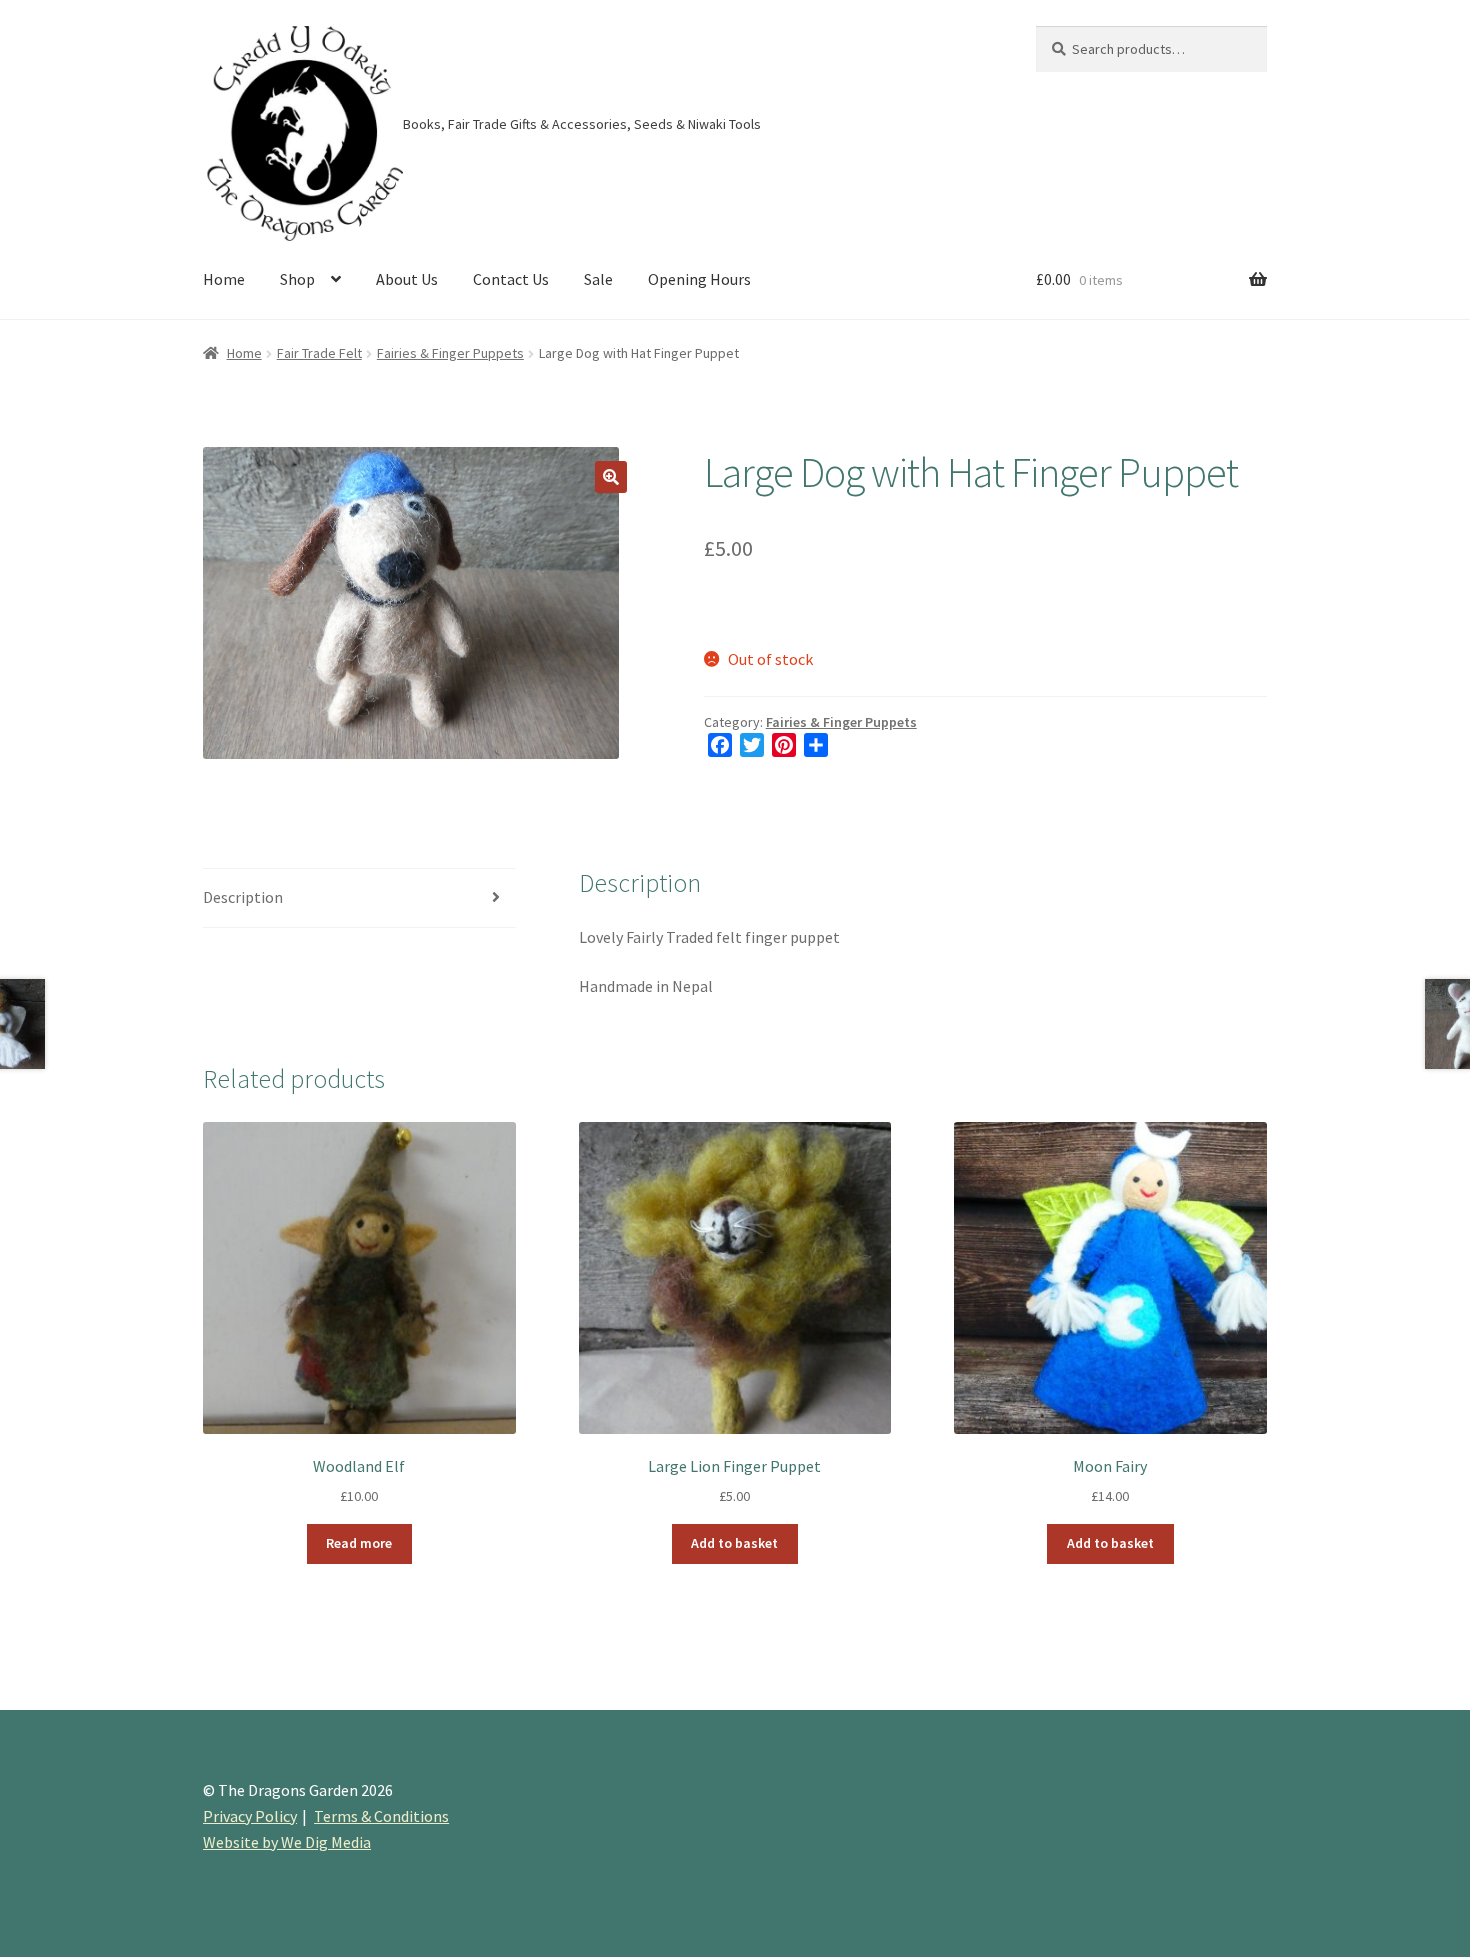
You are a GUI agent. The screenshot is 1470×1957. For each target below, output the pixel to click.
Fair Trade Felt (319, 353)
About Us (407, 279)
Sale (598, 279)
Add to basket (734, 1543)
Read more (359, 1543)
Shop (297, 279)
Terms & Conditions (381, 1816)
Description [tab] (243, 897)
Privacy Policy (250, 1816)
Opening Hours (699, 279)
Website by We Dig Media (287, 1842)
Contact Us (511, 279)
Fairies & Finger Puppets (450, 353)
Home (224, 279)
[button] (611, 477)
